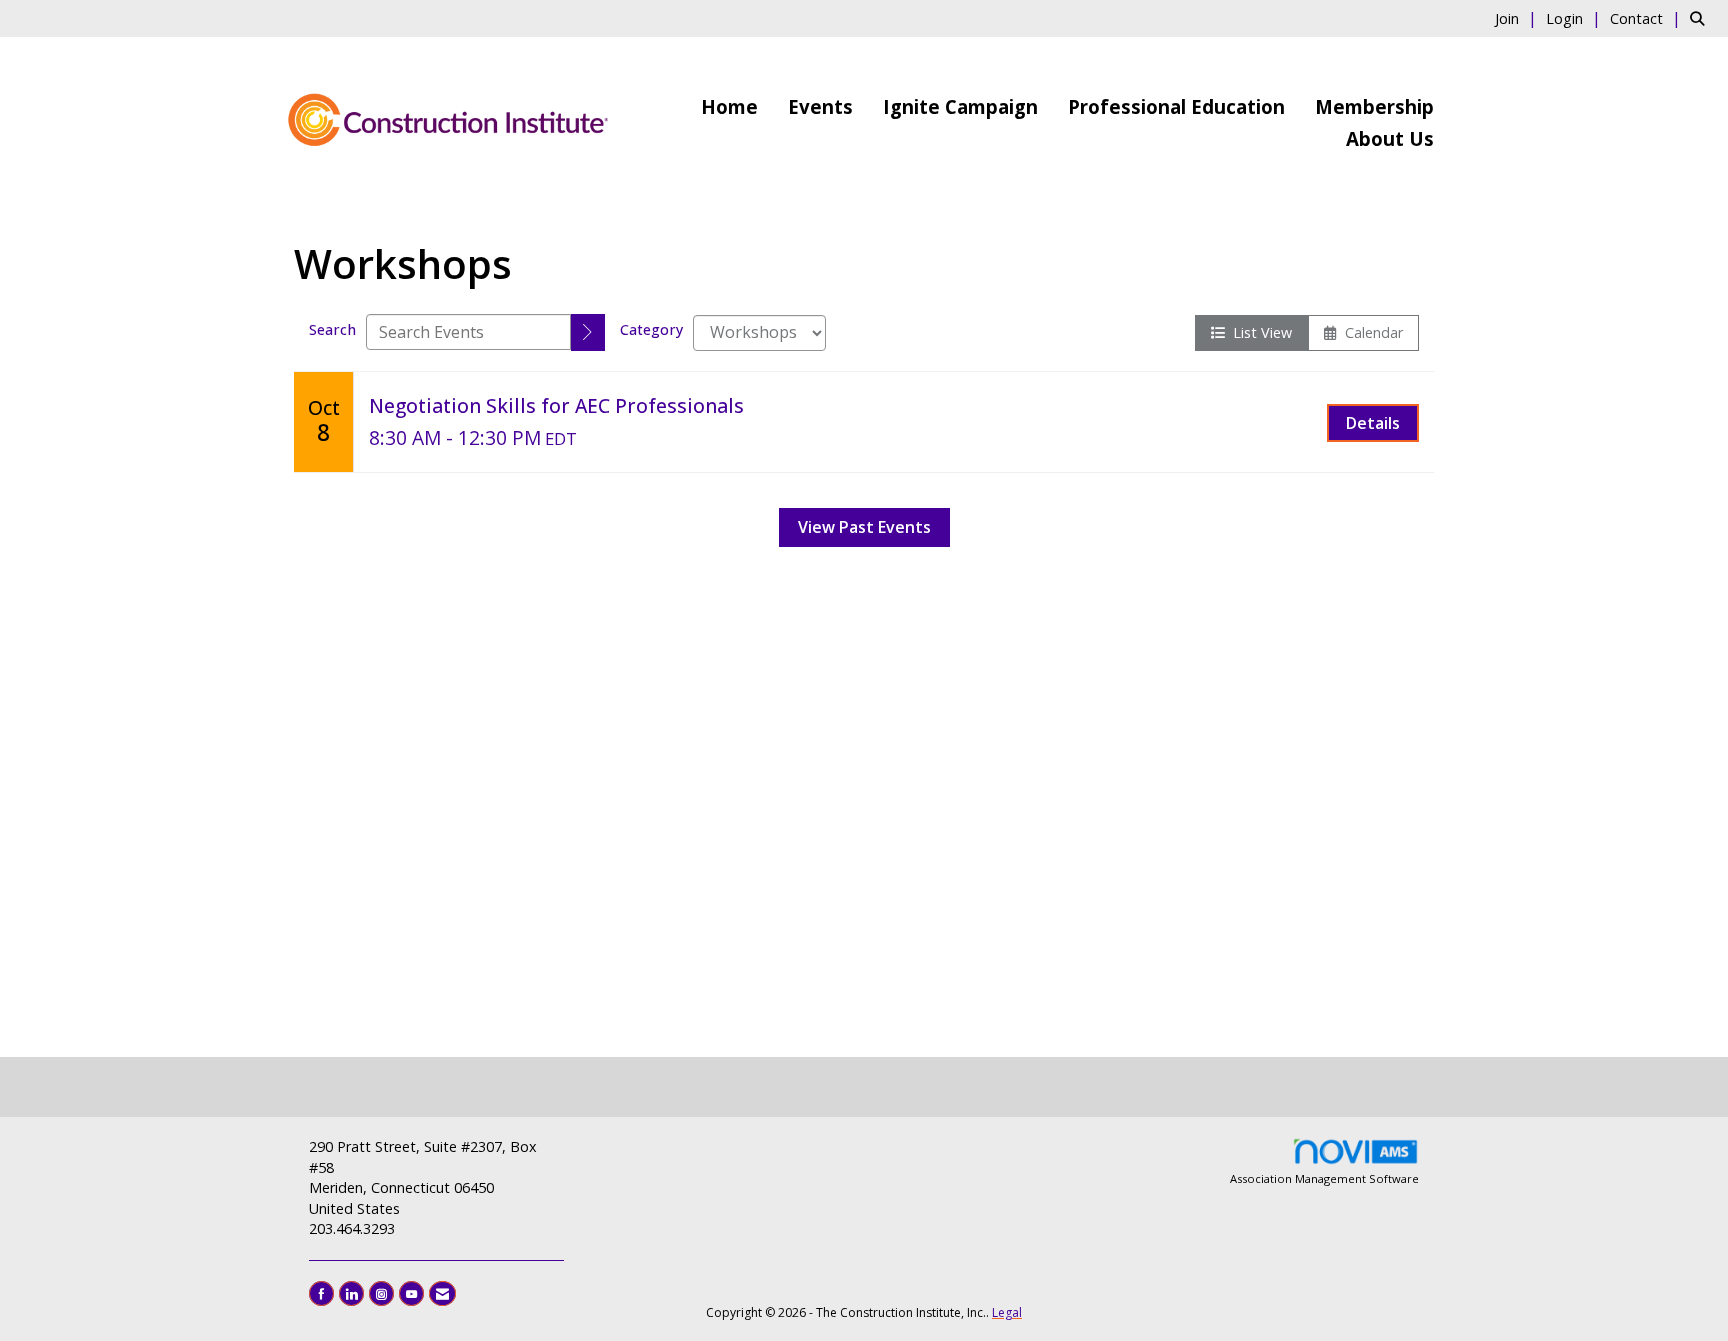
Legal (1007, 1312)
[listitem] (1518, 18)
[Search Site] (1701, 18)
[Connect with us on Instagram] (381, 1293)
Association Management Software (1324, 1178)
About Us (1390, 138)
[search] (588, 332)
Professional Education (1176, 106)
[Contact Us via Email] (442, 1293)
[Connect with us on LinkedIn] (351, 1293)
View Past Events (864, 527)
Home (729, 106)
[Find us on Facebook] (321, 1293)
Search (332, 329)
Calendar (1370, 332)
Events (820, 106)
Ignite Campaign (960, 106)
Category (651, 329)
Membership (1374, 106)
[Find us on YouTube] (411, 1293)
